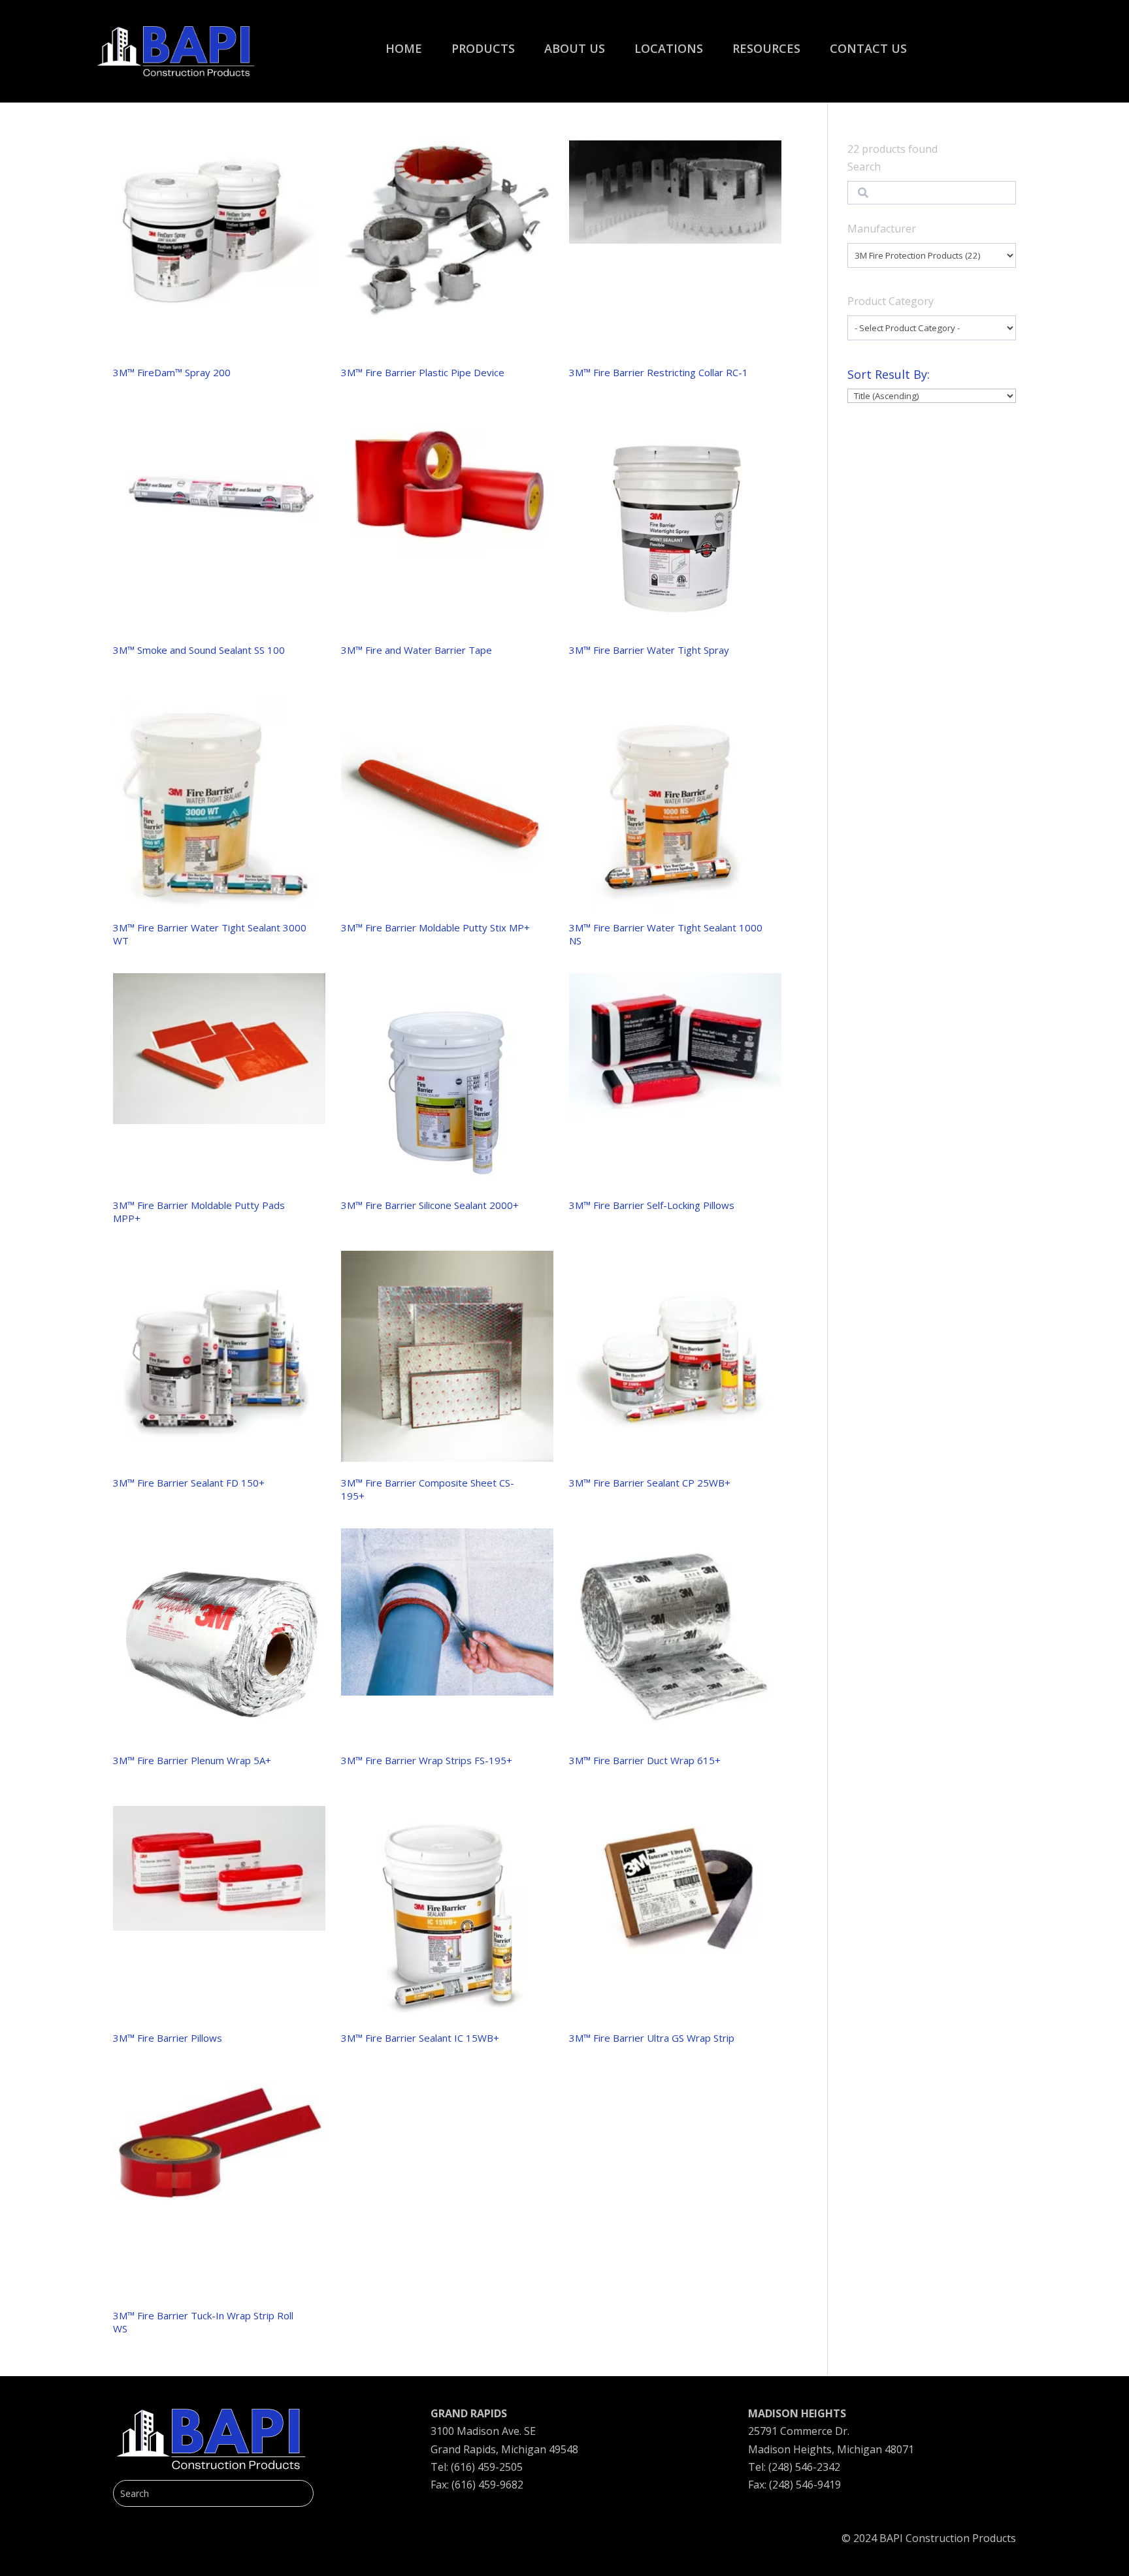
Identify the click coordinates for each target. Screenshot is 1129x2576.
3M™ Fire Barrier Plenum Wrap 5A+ (192, 1760)
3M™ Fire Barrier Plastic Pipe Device (423, 372)
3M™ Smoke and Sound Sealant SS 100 (199, 650)
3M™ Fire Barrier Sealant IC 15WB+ (420, 2038)
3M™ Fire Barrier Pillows (168, 2038)
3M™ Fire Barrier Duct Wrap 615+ (645, 1760)
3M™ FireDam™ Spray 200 (172, 372)
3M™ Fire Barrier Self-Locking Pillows (652, 1205)
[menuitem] (404, 42)
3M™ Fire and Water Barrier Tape (417, 650)
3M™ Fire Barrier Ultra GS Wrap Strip (652, 2038)
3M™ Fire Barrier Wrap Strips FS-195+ (427, 1760)
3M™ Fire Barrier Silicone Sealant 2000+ (430, 1205)
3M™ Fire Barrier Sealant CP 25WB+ (650, 1483)
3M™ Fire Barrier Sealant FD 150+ (189, 1483)
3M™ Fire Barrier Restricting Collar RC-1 (659, 372)
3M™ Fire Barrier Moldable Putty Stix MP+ (435, 927)
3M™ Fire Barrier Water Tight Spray (649, 650)
